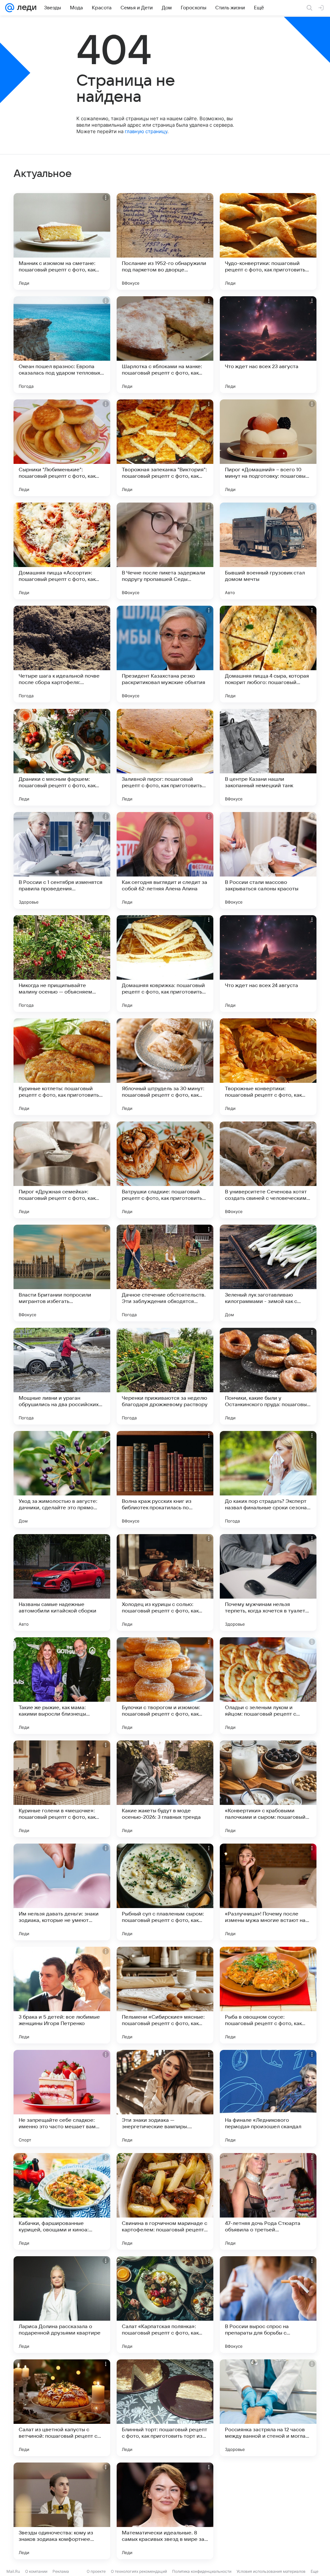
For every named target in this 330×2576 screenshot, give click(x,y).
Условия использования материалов (271, 2571)
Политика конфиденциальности (202, 2571)
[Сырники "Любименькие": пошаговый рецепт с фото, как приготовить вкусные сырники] (62, 448)
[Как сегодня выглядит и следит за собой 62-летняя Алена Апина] (165, 860)
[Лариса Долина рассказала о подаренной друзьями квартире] (62, 2305)
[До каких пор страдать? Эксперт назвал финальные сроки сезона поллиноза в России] (268, 1479)
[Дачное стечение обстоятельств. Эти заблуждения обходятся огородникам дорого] (165, 1273)
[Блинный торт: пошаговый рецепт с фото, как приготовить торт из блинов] (165, 2408)
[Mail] (10, 8)
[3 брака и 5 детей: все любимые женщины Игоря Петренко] (62, 1995)
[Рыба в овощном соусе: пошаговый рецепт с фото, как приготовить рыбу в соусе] (268, 1995)
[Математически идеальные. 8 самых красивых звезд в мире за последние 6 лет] (165, 2511)
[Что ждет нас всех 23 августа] (268, 345)
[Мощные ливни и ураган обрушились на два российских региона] (62, 1376)
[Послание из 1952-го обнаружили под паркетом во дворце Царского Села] (165, 241)
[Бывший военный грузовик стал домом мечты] (268, 551)
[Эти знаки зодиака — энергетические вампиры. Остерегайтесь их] (165, 2098)
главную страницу (146, 131)
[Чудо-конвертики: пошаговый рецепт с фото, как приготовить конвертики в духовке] (268, 241)
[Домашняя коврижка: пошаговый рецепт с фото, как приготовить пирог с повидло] (165, 964)
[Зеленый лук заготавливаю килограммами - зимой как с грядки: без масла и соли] (268, 1273)
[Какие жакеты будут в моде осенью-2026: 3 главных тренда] (165, 1789)
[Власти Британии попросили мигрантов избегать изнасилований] (62, 1273)
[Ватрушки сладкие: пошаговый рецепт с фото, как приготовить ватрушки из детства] (165, 1170)
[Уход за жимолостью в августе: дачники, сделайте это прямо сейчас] (62, 1479)
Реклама (61, 2571)
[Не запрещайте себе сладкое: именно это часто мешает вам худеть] (62, 2098)
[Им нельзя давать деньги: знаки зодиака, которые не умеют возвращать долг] (62, 1892)
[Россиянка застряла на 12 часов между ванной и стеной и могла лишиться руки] (268, 2408)
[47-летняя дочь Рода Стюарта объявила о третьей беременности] (268, 2201)
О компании (36, 2571)
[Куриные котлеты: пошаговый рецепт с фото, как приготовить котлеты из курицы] (62, 1067)
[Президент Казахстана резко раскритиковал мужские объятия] (165, 654)
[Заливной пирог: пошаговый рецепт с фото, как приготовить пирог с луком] (165, 757)
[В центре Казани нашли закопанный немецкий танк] (268, 757)
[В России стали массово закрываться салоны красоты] (268, 860)
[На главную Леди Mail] (25, 8)
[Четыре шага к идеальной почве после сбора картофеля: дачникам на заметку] (62, 654)
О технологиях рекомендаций (139, 2571)
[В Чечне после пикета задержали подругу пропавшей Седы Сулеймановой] (165, 551)
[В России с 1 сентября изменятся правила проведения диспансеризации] (62, 860)
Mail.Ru (13, 2571)
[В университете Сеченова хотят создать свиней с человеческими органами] (268, 1170)
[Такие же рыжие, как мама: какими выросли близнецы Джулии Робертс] (62, 1686)
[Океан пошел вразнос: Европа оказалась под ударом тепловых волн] (62, 345)
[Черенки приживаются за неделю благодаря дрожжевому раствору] (165, 1376)
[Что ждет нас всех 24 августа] (268, 964)
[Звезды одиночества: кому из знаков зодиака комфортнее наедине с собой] (62, 2511)
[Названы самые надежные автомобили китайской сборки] (62, 1582)
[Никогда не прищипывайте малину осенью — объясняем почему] (62, 964)
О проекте (96, 2571)
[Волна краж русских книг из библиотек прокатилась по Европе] (165, 1479)
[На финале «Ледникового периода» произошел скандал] (268, 2098)
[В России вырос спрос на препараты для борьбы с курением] (268, 2305)
